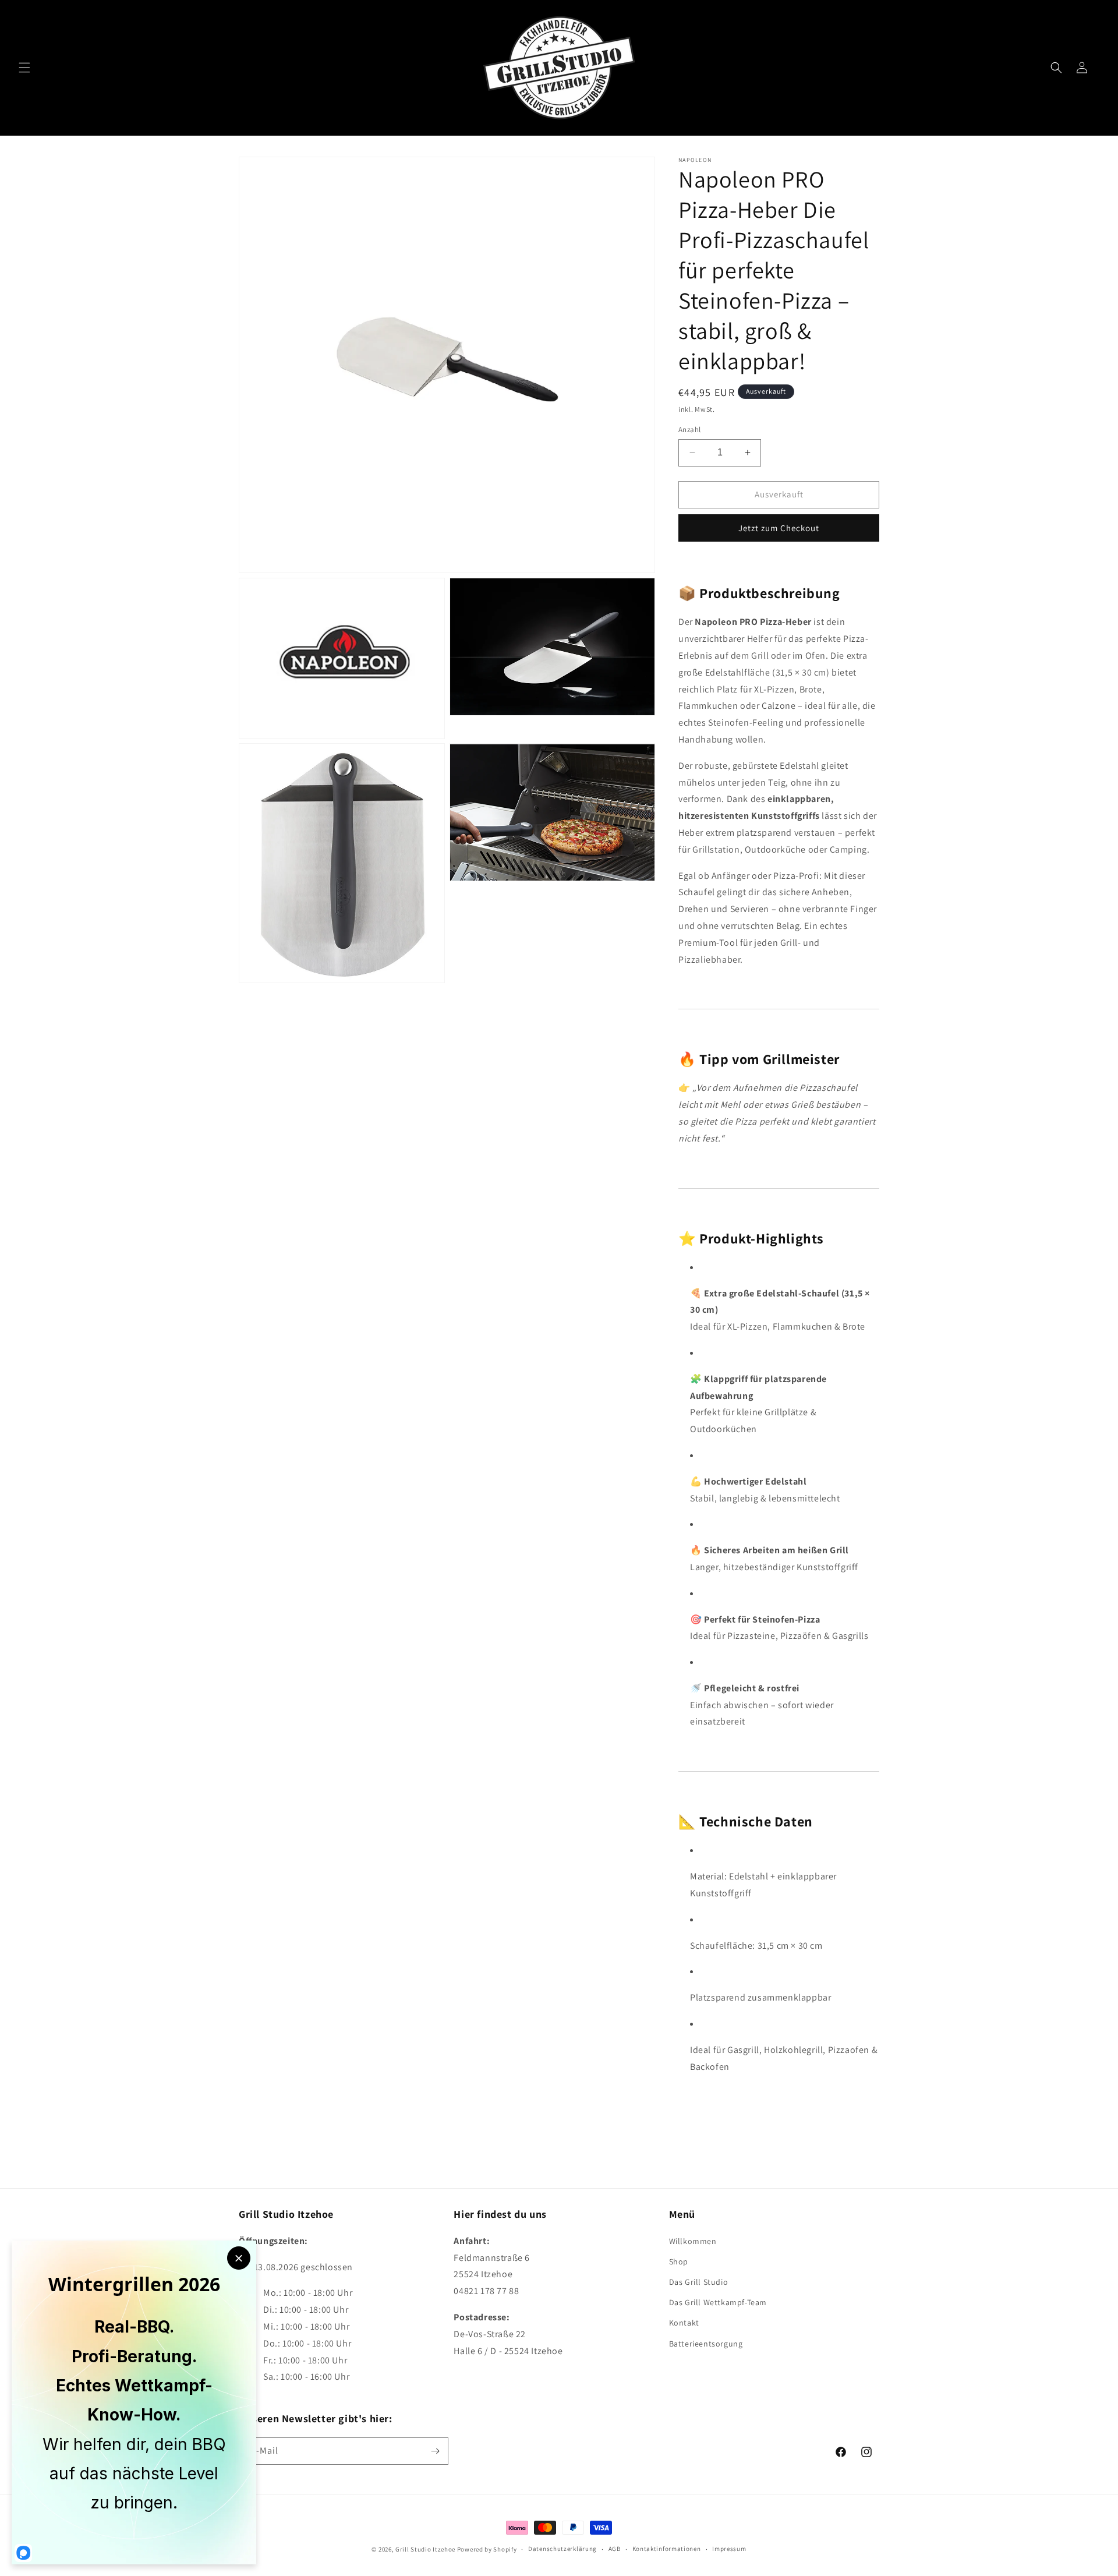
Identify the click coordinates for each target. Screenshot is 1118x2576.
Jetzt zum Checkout (779, 528)
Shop (679, 2261)
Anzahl (689, 430)
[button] (24, 68)
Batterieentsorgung (706, 2343)
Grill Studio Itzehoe (425, 2549)
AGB (615, 2549)
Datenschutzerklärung (562, 2549)
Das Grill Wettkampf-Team (718, 2302)
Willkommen (693, 2241)
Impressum (729, 2549)
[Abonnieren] (435, 2451)
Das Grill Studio (699, 2281)
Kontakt (684, 2323)
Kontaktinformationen (667, 2549)
